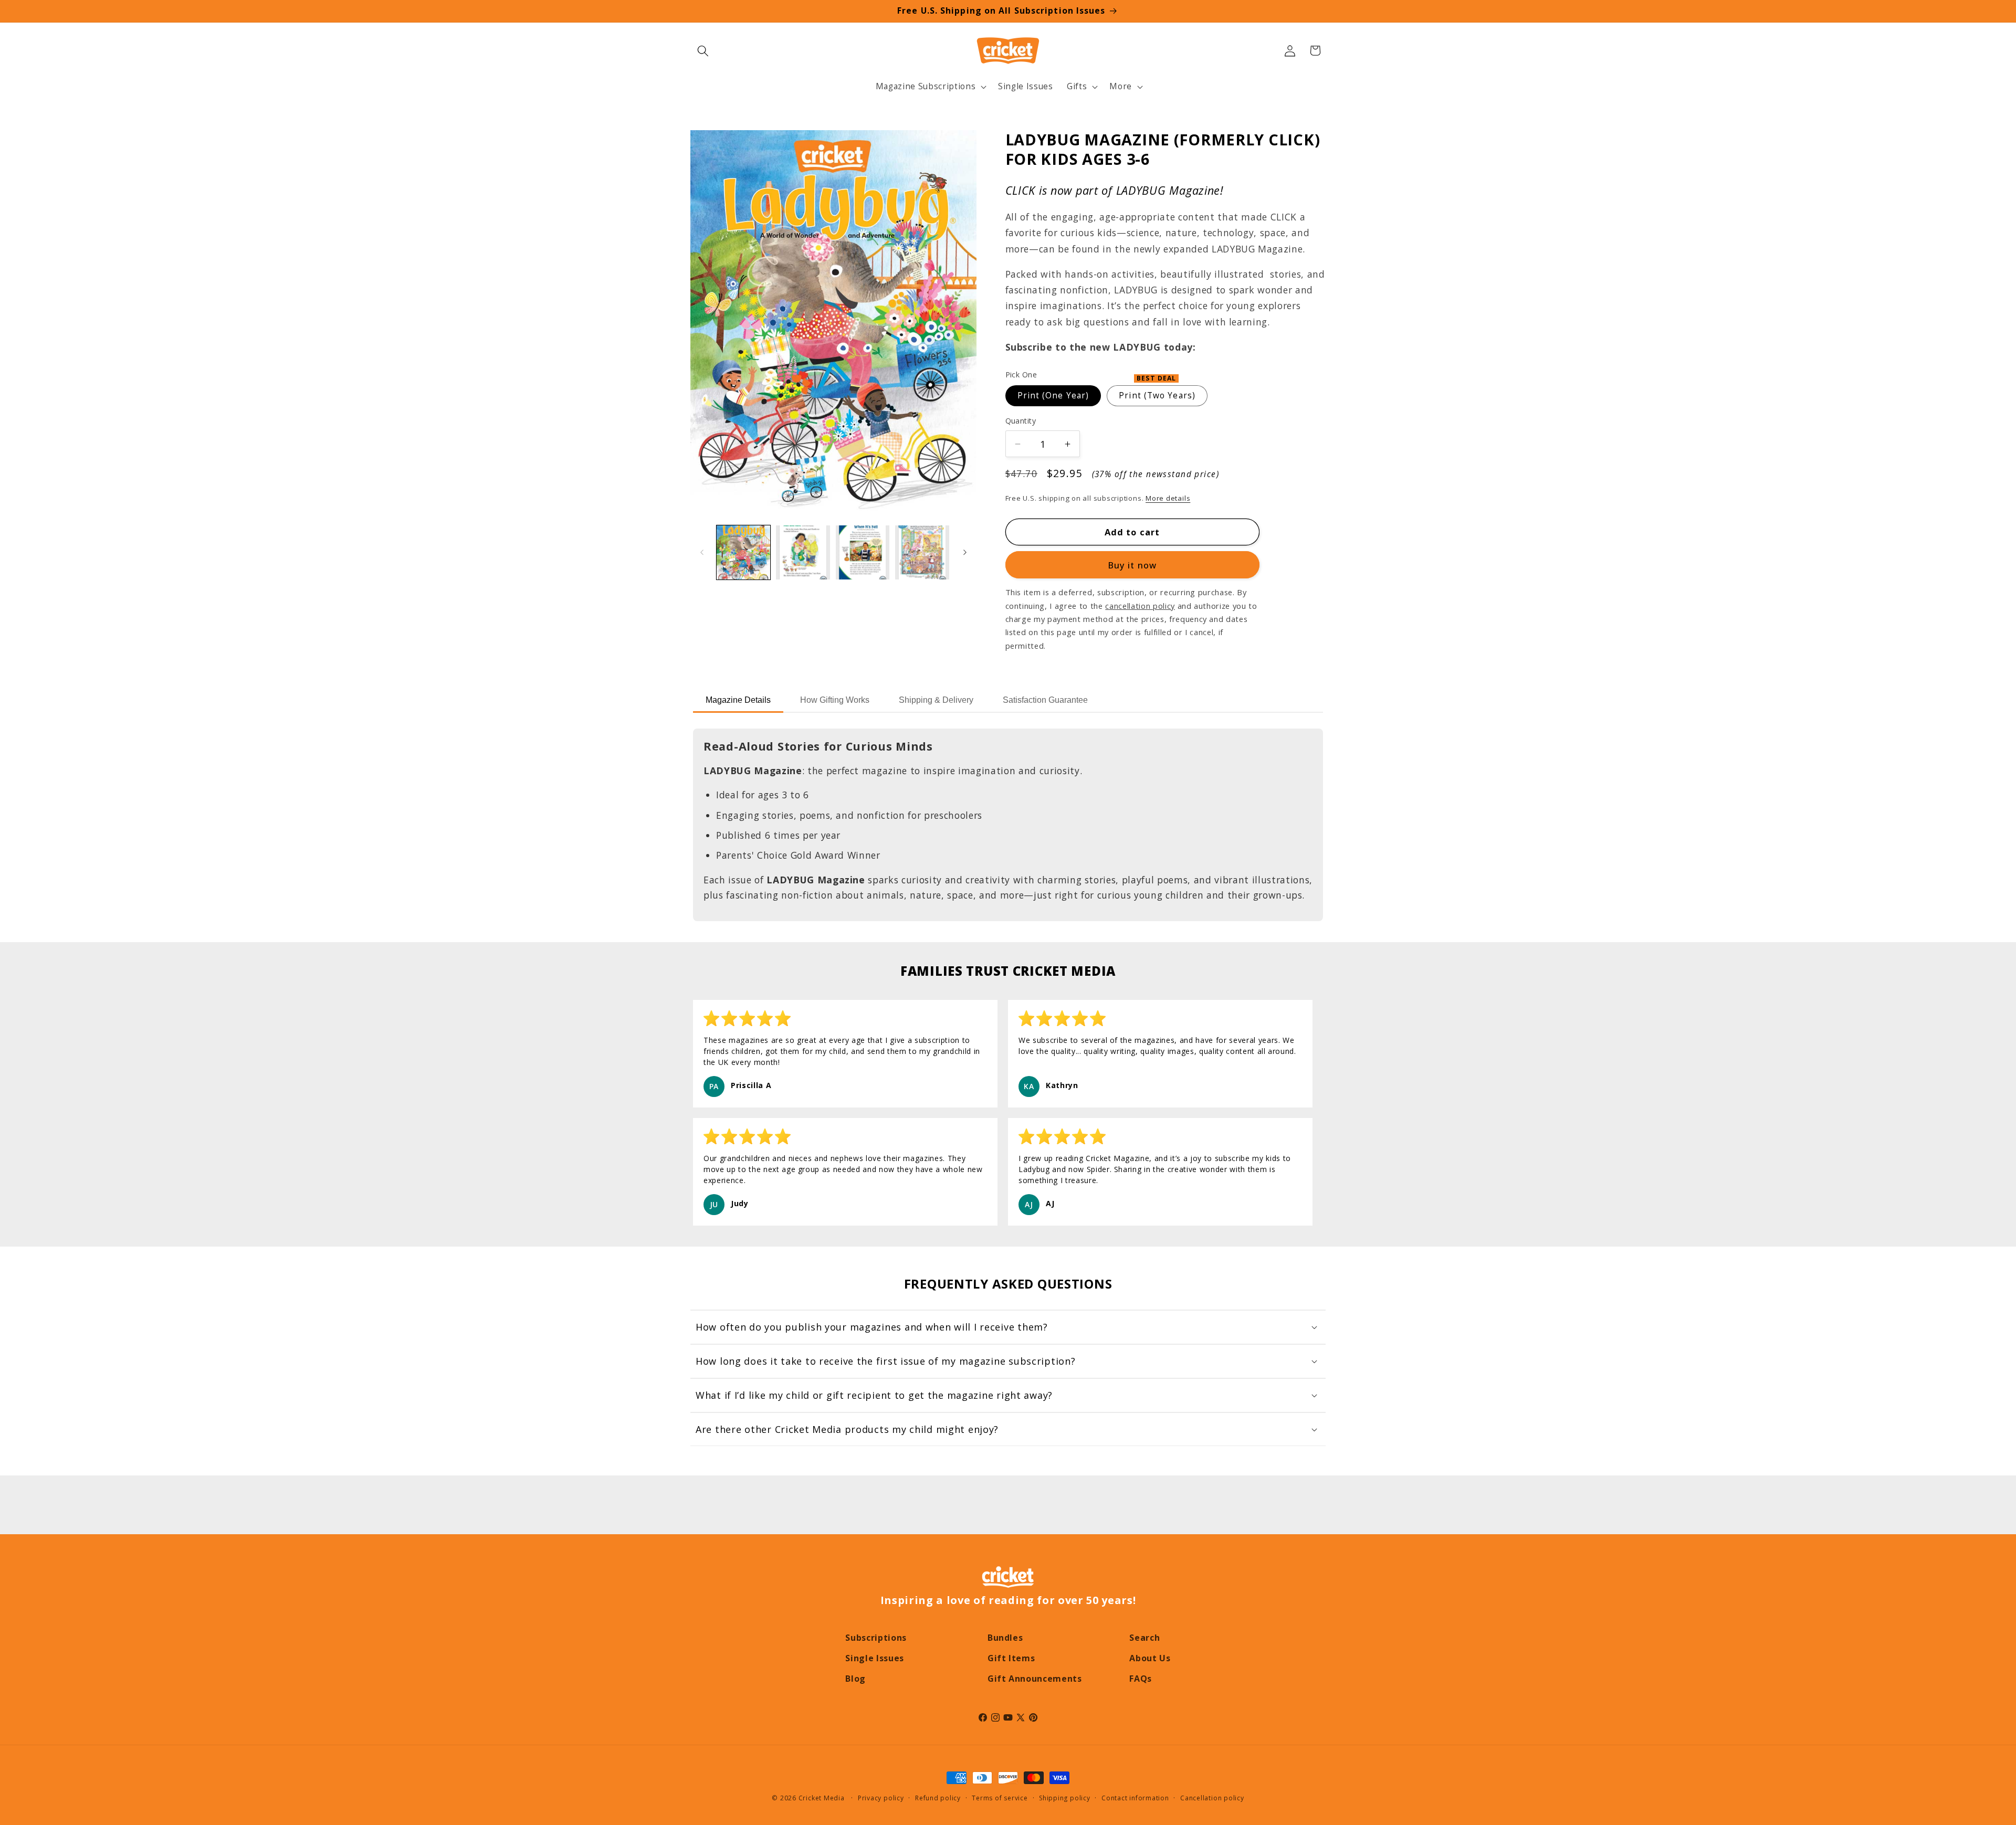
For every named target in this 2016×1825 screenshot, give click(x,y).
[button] (703, 50)
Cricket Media (822, 1798)
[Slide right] (965, 553)
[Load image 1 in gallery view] (744, 552)
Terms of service (1000, 1798)
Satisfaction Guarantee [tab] (1045, 700)
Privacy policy (881, 1798)
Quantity (1021, 421)
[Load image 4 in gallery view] (922, 552)
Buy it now (1132, 565)
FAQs (1141, 1679)
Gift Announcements (1035, 1679)
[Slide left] (702, 553)
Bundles (1005, 1638)
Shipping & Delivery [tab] (936, 700)
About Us (1150, 1658)
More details (1168, 498)
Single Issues (875, 1658)
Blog (855, 1679)
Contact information (1135, 1798)
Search (1144, 1638)
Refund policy (938, 1798)
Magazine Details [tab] (738, 700)
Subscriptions (876, 1638)
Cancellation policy (1212, 1798)
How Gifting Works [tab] (835, 700)
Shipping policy (1065, 1798)
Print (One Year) (1053, 395)
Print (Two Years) (1157, 393)
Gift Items (1011, 1658)
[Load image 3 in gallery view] (863, 552)
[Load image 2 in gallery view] (803, 552)
